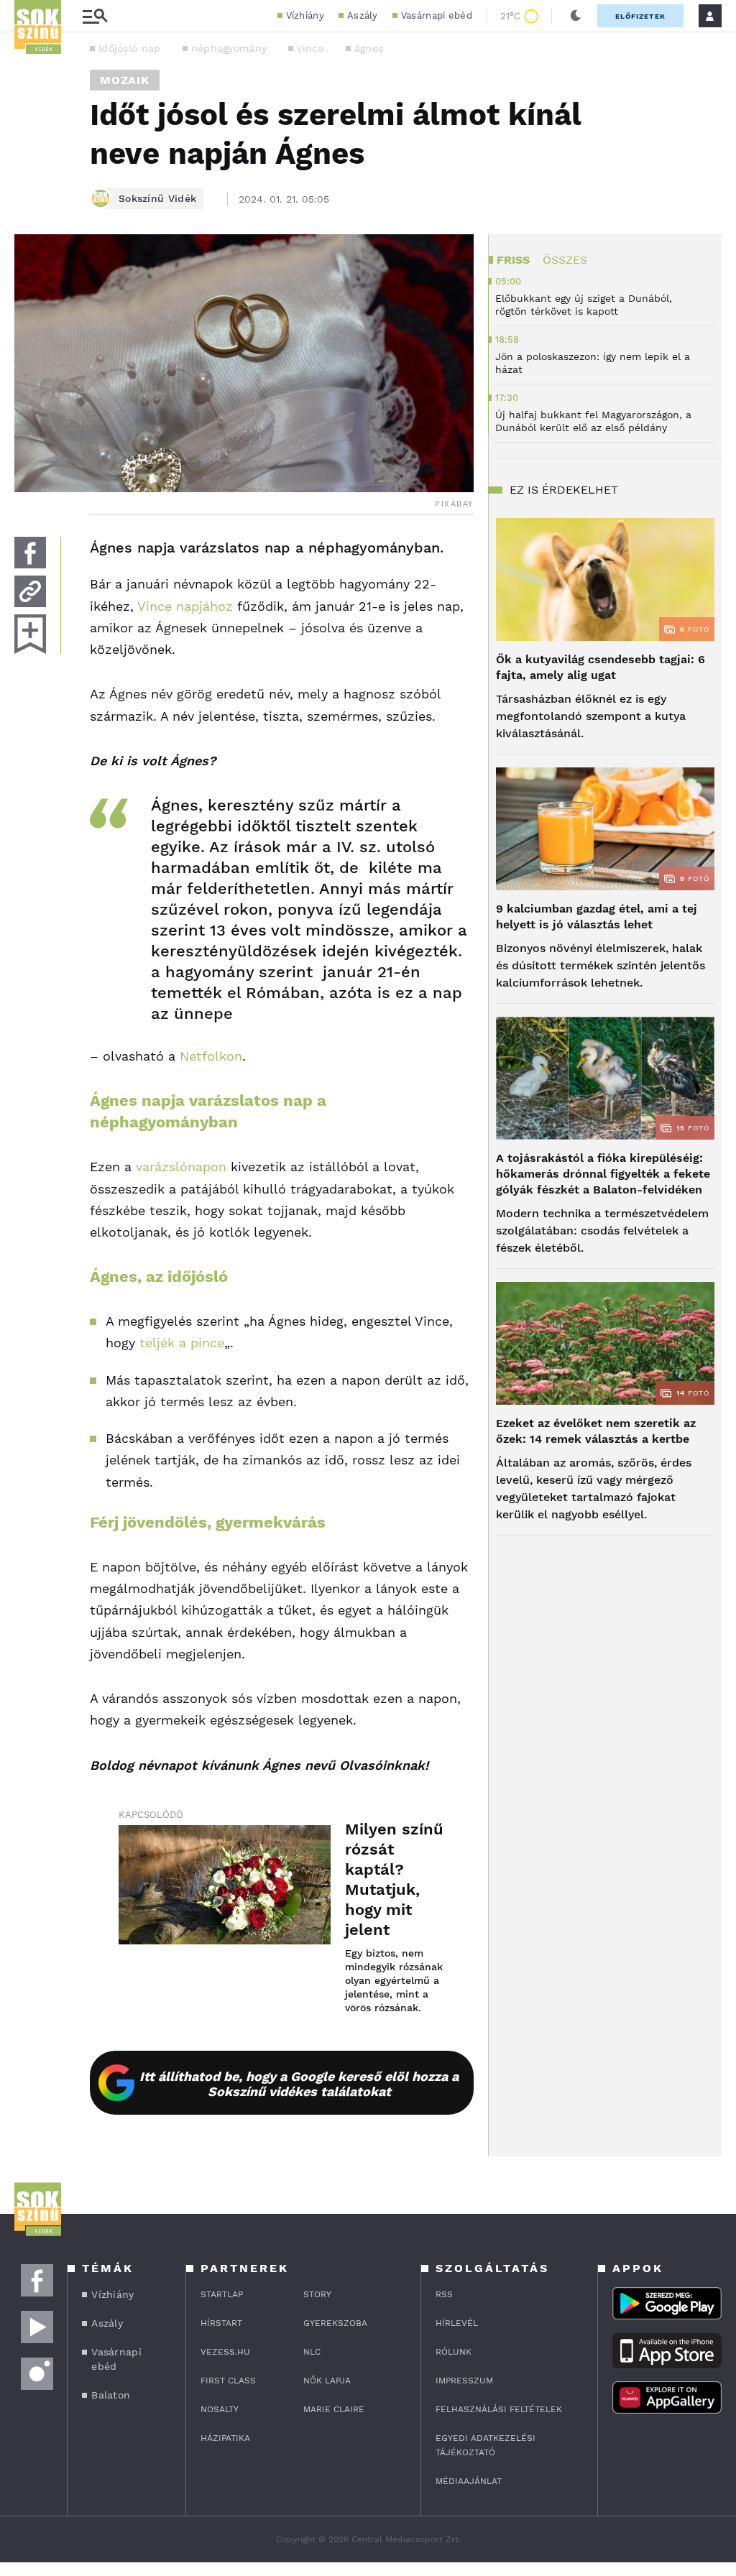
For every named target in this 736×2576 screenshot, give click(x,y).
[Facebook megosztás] (30, 553)
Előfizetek (640, 16)
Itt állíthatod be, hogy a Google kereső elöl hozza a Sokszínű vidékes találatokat (299, 2084)
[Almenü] (95, 16)
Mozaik (125, 80)
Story (317, 2294)
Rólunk (454, 2352)
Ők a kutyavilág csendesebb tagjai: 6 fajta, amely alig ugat (601, 667)
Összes (565, 260)
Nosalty (220, 2409)
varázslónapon (181, 1167)
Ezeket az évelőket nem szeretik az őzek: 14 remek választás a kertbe (596, 1431)
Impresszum (464, 2381)
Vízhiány (305, 15)
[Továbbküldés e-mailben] (30, 591)
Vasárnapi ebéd (437, 15)
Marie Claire (334, 2409)
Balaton (111, 2395)
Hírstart (221, 2323)
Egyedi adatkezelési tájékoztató (486, 2445)
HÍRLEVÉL (457, 2323)
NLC (312, 2352)
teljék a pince (182, 1343)
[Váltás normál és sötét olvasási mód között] (576, 16)
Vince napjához (185, 606)
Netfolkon (211, 1056)
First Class (228, 2381)
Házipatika (225, 2438)
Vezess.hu (225, 2352)
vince (310, 48)
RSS (444, 2294)
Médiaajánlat (469, 2481)
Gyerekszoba (335, 2323)
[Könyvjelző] (30, 634)
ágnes (369, 48)
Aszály (363, 15)
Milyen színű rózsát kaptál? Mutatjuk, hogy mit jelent (394, 1879)
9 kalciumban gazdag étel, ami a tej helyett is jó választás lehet (597, 917)
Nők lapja (327, 2381)
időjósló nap (130, 48)
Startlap (222, 2294)
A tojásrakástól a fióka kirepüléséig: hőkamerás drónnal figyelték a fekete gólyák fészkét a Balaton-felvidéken (603, 1174)
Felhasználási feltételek (499, 2409)
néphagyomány (229, 48)
